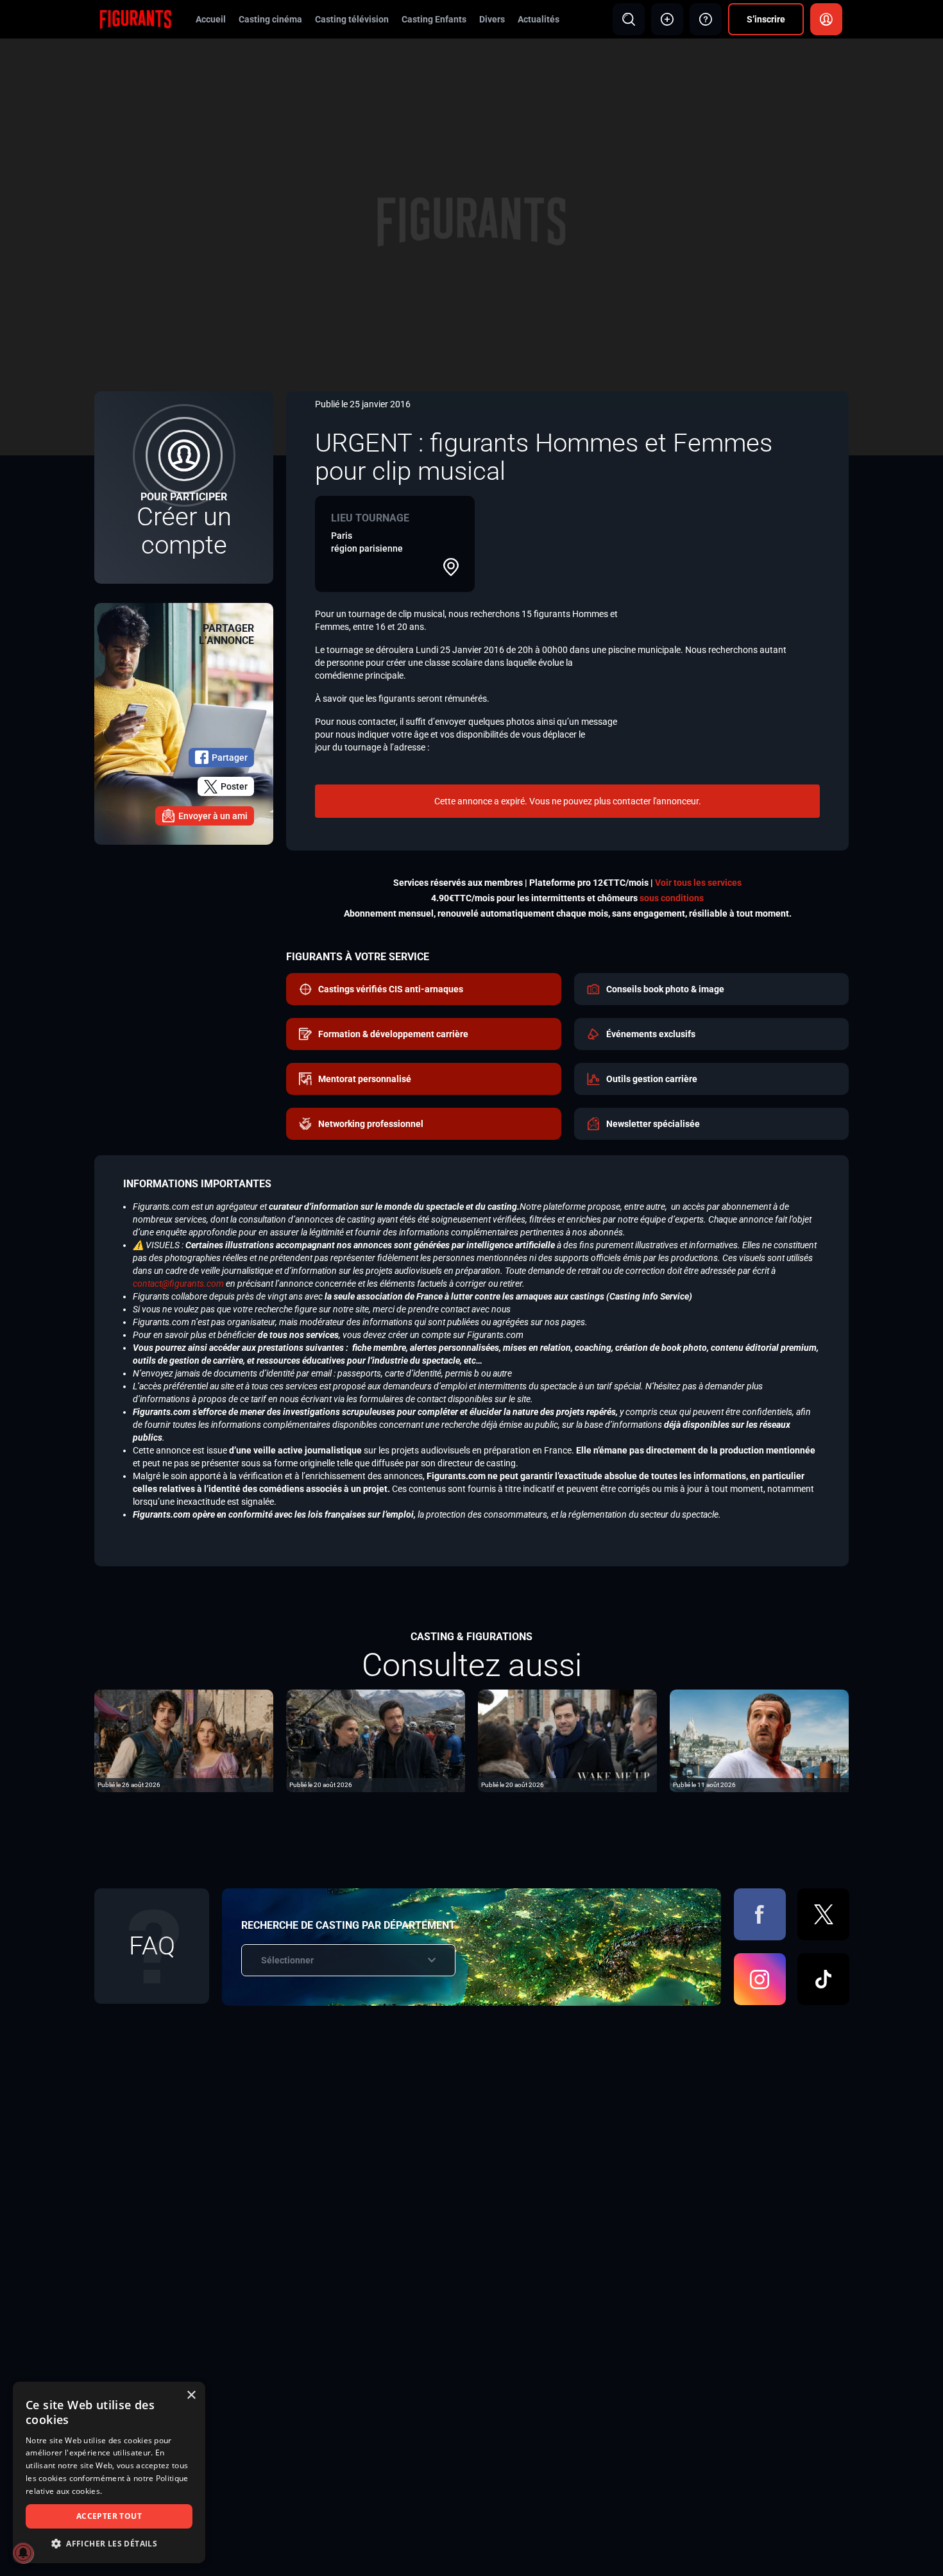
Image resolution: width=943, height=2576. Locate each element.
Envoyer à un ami (213, 816)
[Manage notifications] (23, 2553)
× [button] (191, 2395)
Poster (234, 786)
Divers (492, 19)
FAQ (152, 1946)
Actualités (539, 19)
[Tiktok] (823, 1979)
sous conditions (672, 898)
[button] (109, 2544)
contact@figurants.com (178, 1284)
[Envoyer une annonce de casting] (667, 19)
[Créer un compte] (184, 487)
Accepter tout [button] (109, 2516)
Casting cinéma (270, 19)
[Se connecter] (826, 19)
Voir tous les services (698, 883)
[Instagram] (760, 1979)
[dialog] (109, 2472)
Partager (230, 758)
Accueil (211, 19)
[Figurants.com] (135, 19)
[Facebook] (760, 1914)
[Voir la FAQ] (706, 19)
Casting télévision (352, 19)
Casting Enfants (434, 19)
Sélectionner (287, 1960)
